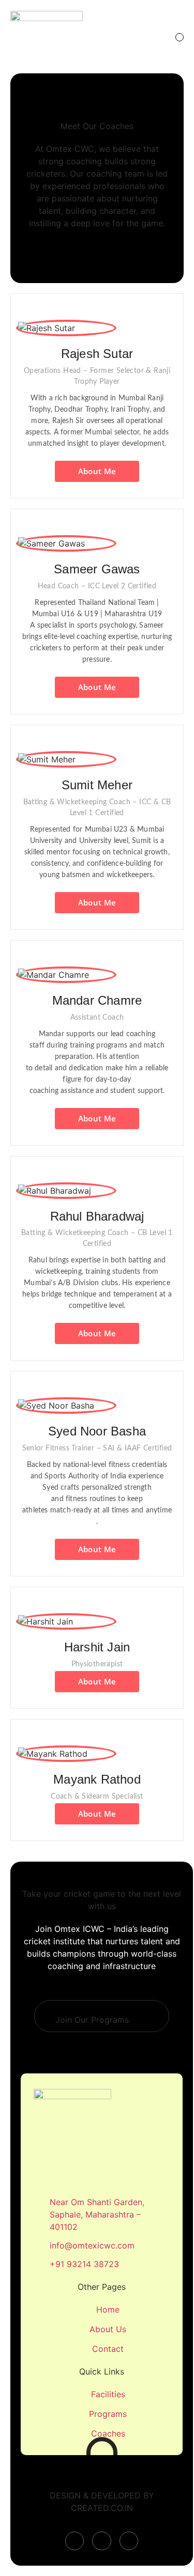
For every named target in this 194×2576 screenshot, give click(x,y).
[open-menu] (180, 37)
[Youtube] (129, 2541)
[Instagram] (101, 2541)
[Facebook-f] (74, 2541)
